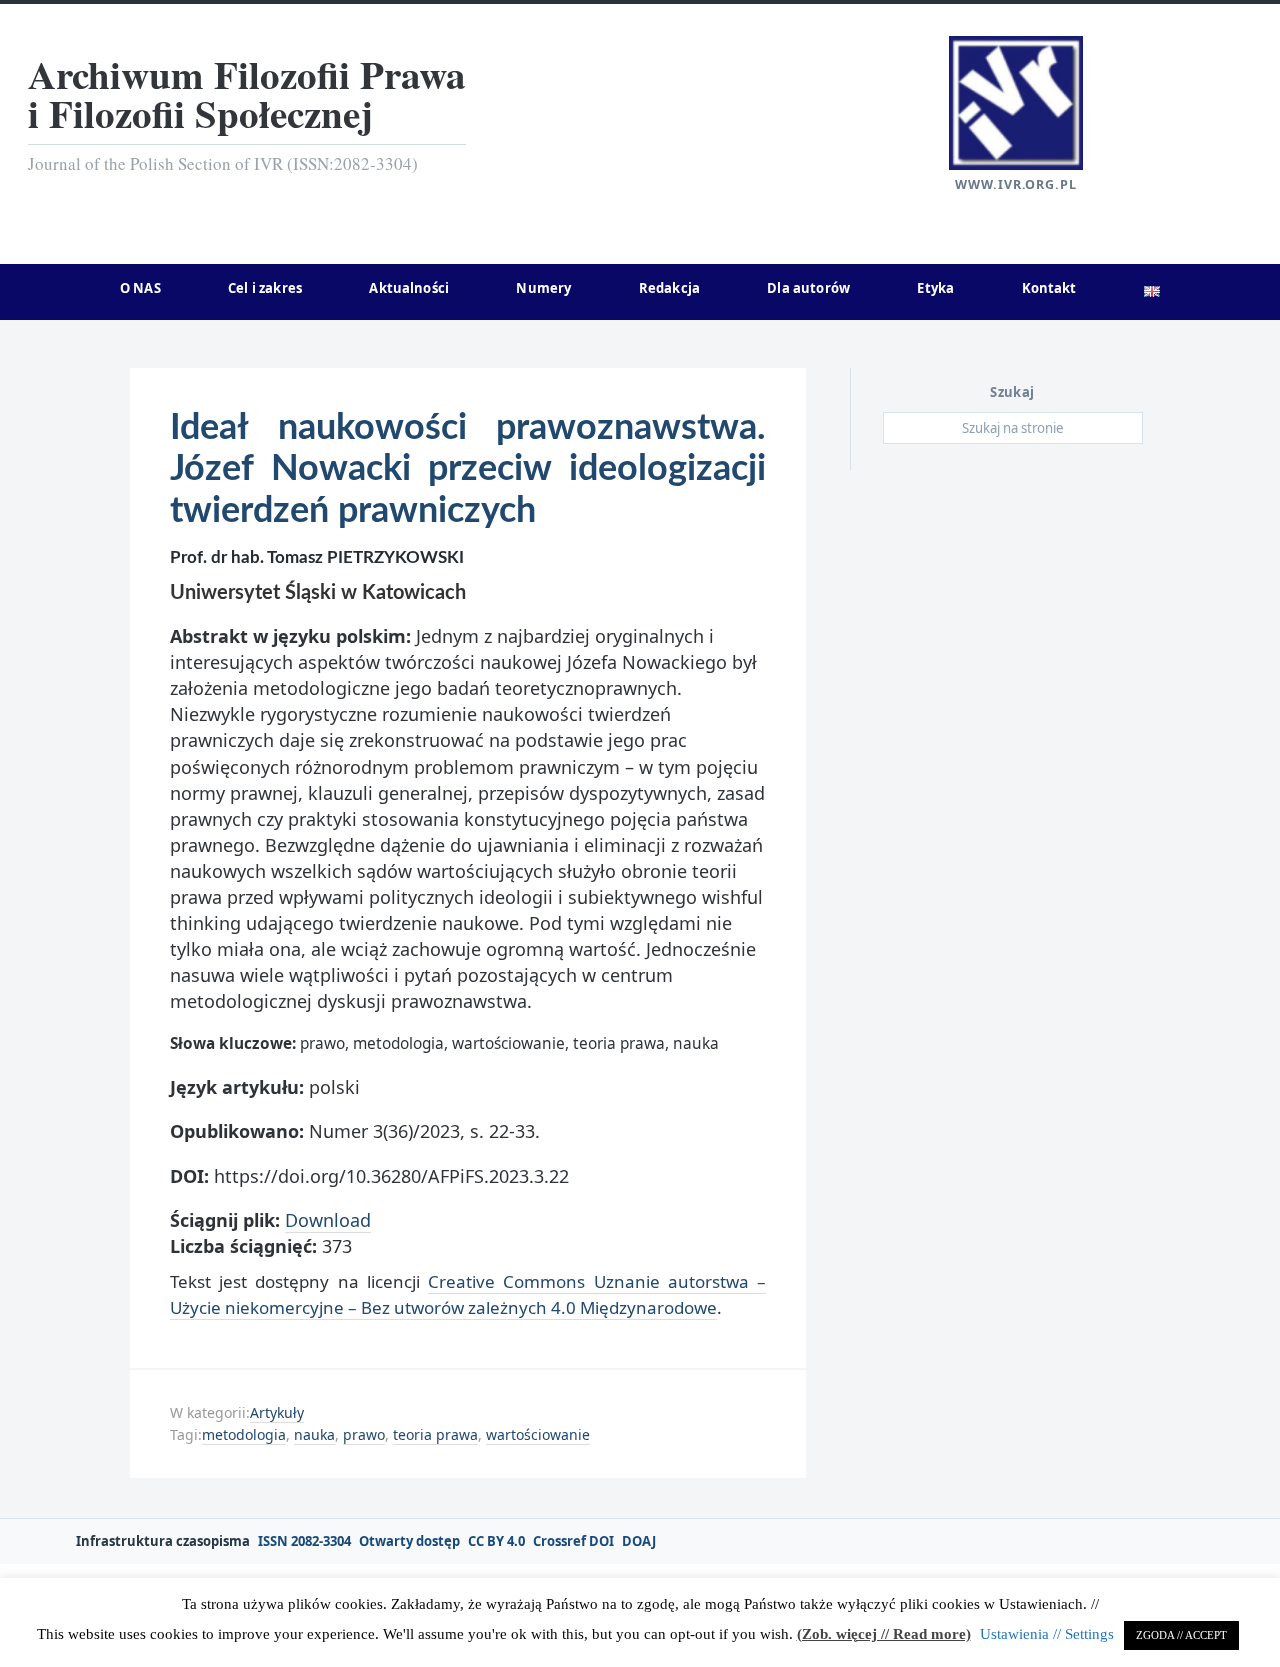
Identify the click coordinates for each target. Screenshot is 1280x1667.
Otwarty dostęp (409, 1541)
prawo (364, 1434)
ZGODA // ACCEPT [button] (1181, 1635)
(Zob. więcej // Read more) (884, 1634)
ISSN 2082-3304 (304, 1541)
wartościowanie (538, 1434)
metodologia (244, 1434)
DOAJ (639, 1541)
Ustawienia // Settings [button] (1047, 1634)
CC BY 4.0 (496, 1541)
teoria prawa (435, 1434)
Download (328, 1220)
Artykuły (277, 1412)
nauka (314, 1434)
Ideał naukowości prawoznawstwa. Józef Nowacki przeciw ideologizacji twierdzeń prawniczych (468, 469)
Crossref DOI (573, 1541)
